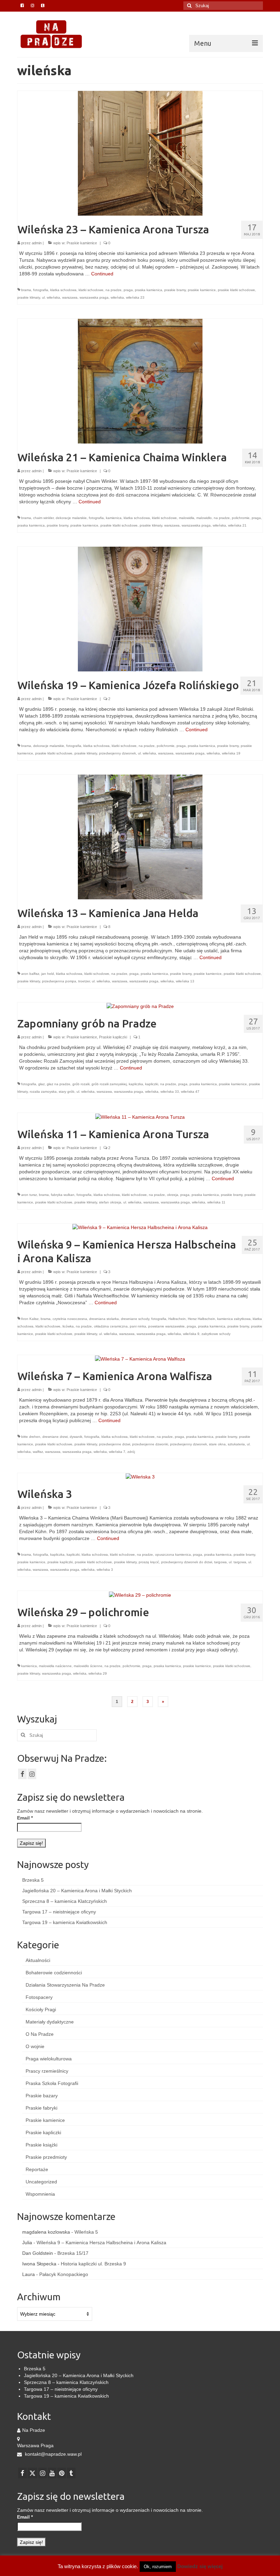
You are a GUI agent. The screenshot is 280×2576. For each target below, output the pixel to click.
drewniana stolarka (104, 1319)
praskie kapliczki (60, 1562)
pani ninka (138, 1326)
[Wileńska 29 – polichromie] (140, 1594)
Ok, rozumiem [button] (158, 2567)
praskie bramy (175, 290)
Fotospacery (39, 1997)
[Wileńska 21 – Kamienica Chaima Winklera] (140, 381)
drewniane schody (135, 1319)
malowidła (187, 518)
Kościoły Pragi (41, 2009)
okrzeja (173, 1195)
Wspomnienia (40, 2194)
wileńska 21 (237, 525)
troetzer (84, 981)
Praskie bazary (42, 2096)
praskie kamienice (202, 290)
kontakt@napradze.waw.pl (53, 2454)
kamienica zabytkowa (234, 1319)
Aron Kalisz (30, 1319)
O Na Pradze (40, 2034)
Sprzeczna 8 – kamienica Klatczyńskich (65, 1901)
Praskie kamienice (82, 243)
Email (25, 1818)
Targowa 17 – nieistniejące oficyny (59, 1912)
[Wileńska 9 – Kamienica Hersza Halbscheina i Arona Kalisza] (140, 1227)
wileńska (117, 297)
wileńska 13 (185, 981)
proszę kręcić (149, 1562)
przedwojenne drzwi (115, 1444)
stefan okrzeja (110, 1202)
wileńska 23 (135, 297)
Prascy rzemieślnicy (47, 2071)
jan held (48, 974)
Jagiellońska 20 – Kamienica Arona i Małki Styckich (77, 1891)
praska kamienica (149, 290)
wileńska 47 (190, 1092)
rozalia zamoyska (43, 1092)
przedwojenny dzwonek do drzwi (187, 1562)
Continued (102, 274)
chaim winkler (43, 518)
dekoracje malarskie (71, 518)
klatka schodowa (63, 290)
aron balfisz (30, 974)
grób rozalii (81, 1084)
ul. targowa (237, 1562)
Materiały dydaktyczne (50, 2022)
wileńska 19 (231, 753)
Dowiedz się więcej (200, 2566)
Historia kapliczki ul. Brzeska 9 (93, 2264)
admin (37, 243)
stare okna (217, 1444)
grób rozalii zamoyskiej (109, 1084)
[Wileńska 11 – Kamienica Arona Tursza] (140, 1116)
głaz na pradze (59, 1084)
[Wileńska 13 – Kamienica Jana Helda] (140, 836)
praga (128, 290)
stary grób (67, 1092)
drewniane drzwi (55, 1437)
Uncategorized (41, 2182)
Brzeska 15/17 (73, 2253)
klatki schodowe (91, 290)
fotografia (41, 290)
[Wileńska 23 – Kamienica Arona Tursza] (140, 153)
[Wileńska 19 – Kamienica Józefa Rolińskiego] (140, 609)
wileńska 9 (191, 1334)
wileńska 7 (117, 1452)
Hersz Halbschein (201, 1319)
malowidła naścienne (55, 1666)
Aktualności (38, 1960)
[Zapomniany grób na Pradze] (140, 1006)
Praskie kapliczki (113, 1037)
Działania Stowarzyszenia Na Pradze (65, 1985)
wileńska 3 (105, 1570)
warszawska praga (94, 297)
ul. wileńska (51, 297)
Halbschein (177, 1319)
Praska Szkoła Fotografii (52, 2083)
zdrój (131, 1452)
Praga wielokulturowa (49, 2059)
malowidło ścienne (88, 1666)
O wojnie (35, 2046)
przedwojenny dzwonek (117, 753)
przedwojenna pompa (59, 981)
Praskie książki (41, 2145)
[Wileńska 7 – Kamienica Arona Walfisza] (140, 1359)
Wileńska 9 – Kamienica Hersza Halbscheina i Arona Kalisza (101, 2243)
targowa (220, 1562)
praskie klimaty (29, 297)
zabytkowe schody (216, 1334)
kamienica (114, 518)
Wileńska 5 (86, 2232)
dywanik (76, 1437)
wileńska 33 (170, 1092)
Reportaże (37, 2169)
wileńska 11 (216, 1202)
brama (26, 290)
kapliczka (136, 1084)
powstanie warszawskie (166, 1326)
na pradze (114, 290)
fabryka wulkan (63, 1195)
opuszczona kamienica (173, 1555)
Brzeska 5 (33, 1880)
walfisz (38, 1452)
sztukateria (236, 1444)
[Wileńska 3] (140, 1476)
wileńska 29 (98, 1673)
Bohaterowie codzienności (54, 1973)
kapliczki (152, 1084)
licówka (68, 1326)
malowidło (204, 518)
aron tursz (29, 1195)
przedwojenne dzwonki (150, 1444)
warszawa (70, 297)
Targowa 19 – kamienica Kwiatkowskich (65, 1922)
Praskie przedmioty (46, 2157)
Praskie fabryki (41, 2108)
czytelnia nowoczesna (70, 1319)
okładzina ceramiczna (111, 1326)
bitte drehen (31, 1437)
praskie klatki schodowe (236, 290)
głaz (41, 1084)
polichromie (241, 518)
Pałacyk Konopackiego (64, 2274)
